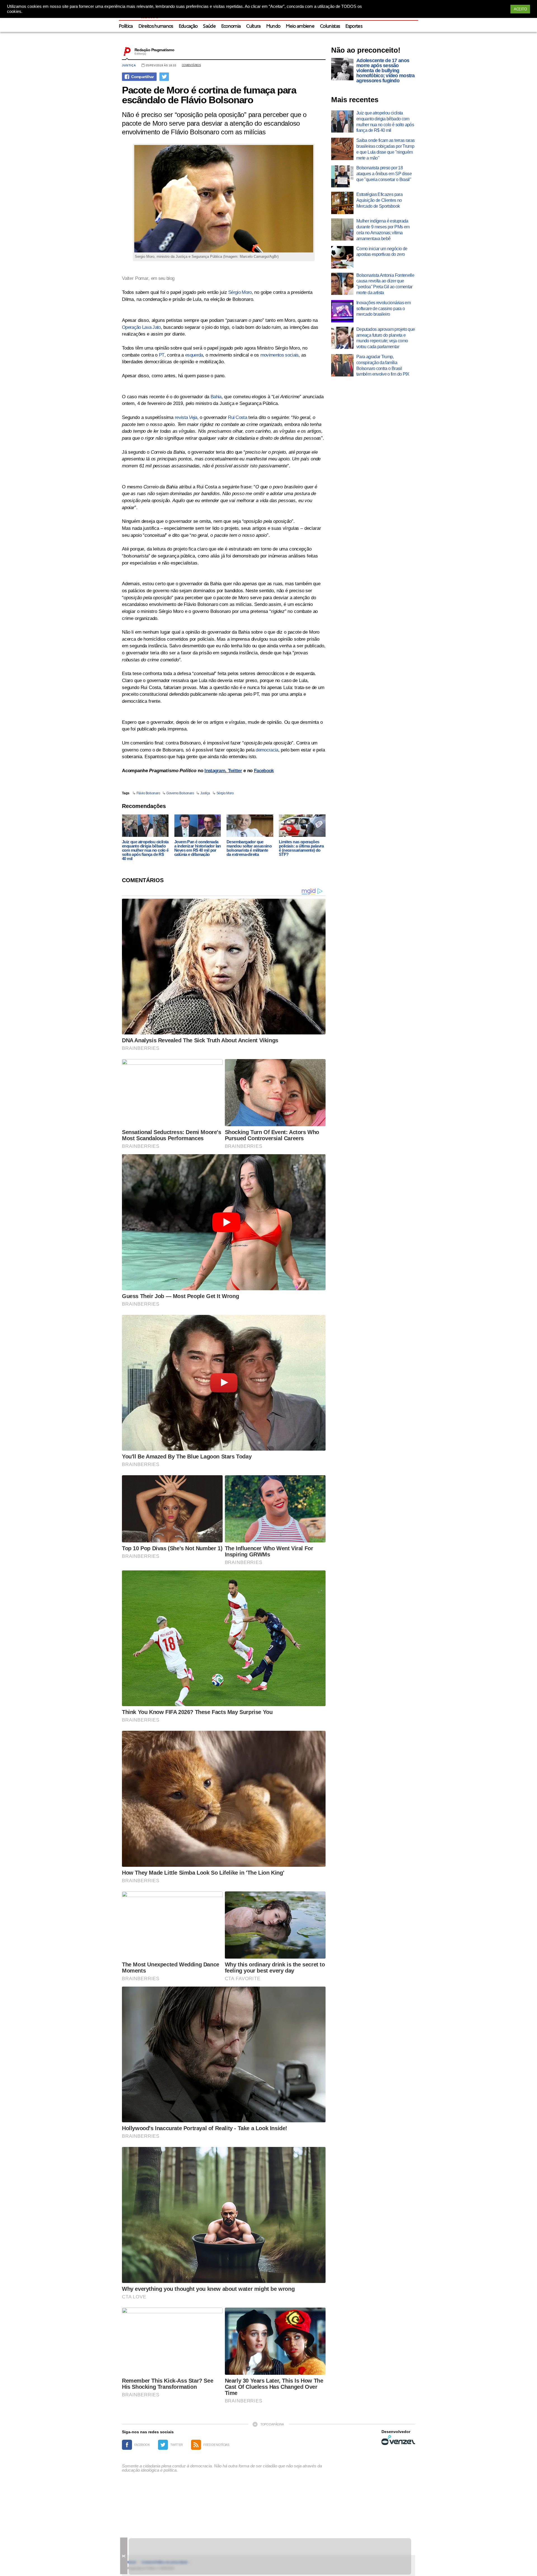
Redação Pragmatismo (154, 50)
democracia (267, 750)
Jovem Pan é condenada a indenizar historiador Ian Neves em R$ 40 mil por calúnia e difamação (198, 848)
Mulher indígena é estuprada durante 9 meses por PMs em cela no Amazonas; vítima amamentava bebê (383, 230)
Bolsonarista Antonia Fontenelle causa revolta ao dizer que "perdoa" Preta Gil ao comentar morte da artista (385, 284)
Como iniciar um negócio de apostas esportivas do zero (382, 252)
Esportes (354, 26)
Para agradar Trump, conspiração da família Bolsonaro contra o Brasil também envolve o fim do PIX (383, 365)
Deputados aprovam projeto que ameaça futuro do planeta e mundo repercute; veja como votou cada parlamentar (386, 338)
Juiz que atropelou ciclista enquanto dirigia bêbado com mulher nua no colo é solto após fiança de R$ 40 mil (145, 850)
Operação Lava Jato (141, 327)
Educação (188, 26)
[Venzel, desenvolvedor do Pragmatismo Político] (398, 2440)
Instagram (215, 771)
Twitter (235, 771)
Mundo (273, 26)
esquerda (194, 355)
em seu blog (163, 278)
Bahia (216, 397)
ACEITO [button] (520, 9)
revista (186, 417)
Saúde (209, 26)
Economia (231, 26)
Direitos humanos (156, 26)
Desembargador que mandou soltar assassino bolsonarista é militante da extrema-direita (249, 848)
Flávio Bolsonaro (148, 793)
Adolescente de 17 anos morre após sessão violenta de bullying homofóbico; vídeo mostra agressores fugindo (386, 71)
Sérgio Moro (240, 292)
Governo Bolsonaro (180, 793)
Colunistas (330, 26)
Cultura (253, 26)
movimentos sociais (280, 355)
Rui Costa (237, 417)
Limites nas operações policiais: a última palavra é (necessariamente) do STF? (301, 848)
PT (162, 355)
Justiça (129, 65)
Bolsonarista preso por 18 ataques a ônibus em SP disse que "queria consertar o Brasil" (384, 174)
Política (126, 26)
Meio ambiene (300, 26)
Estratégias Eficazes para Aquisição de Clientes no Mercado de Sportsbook (379, 200)
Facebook (264, 771)
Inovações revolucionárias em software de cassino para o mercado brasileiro (383, 309)
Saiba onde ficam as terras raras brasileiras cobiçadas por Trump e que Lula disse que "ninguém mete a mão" (386, 149)
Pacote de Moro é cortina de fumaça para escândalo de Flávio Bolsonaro (209, 95)
